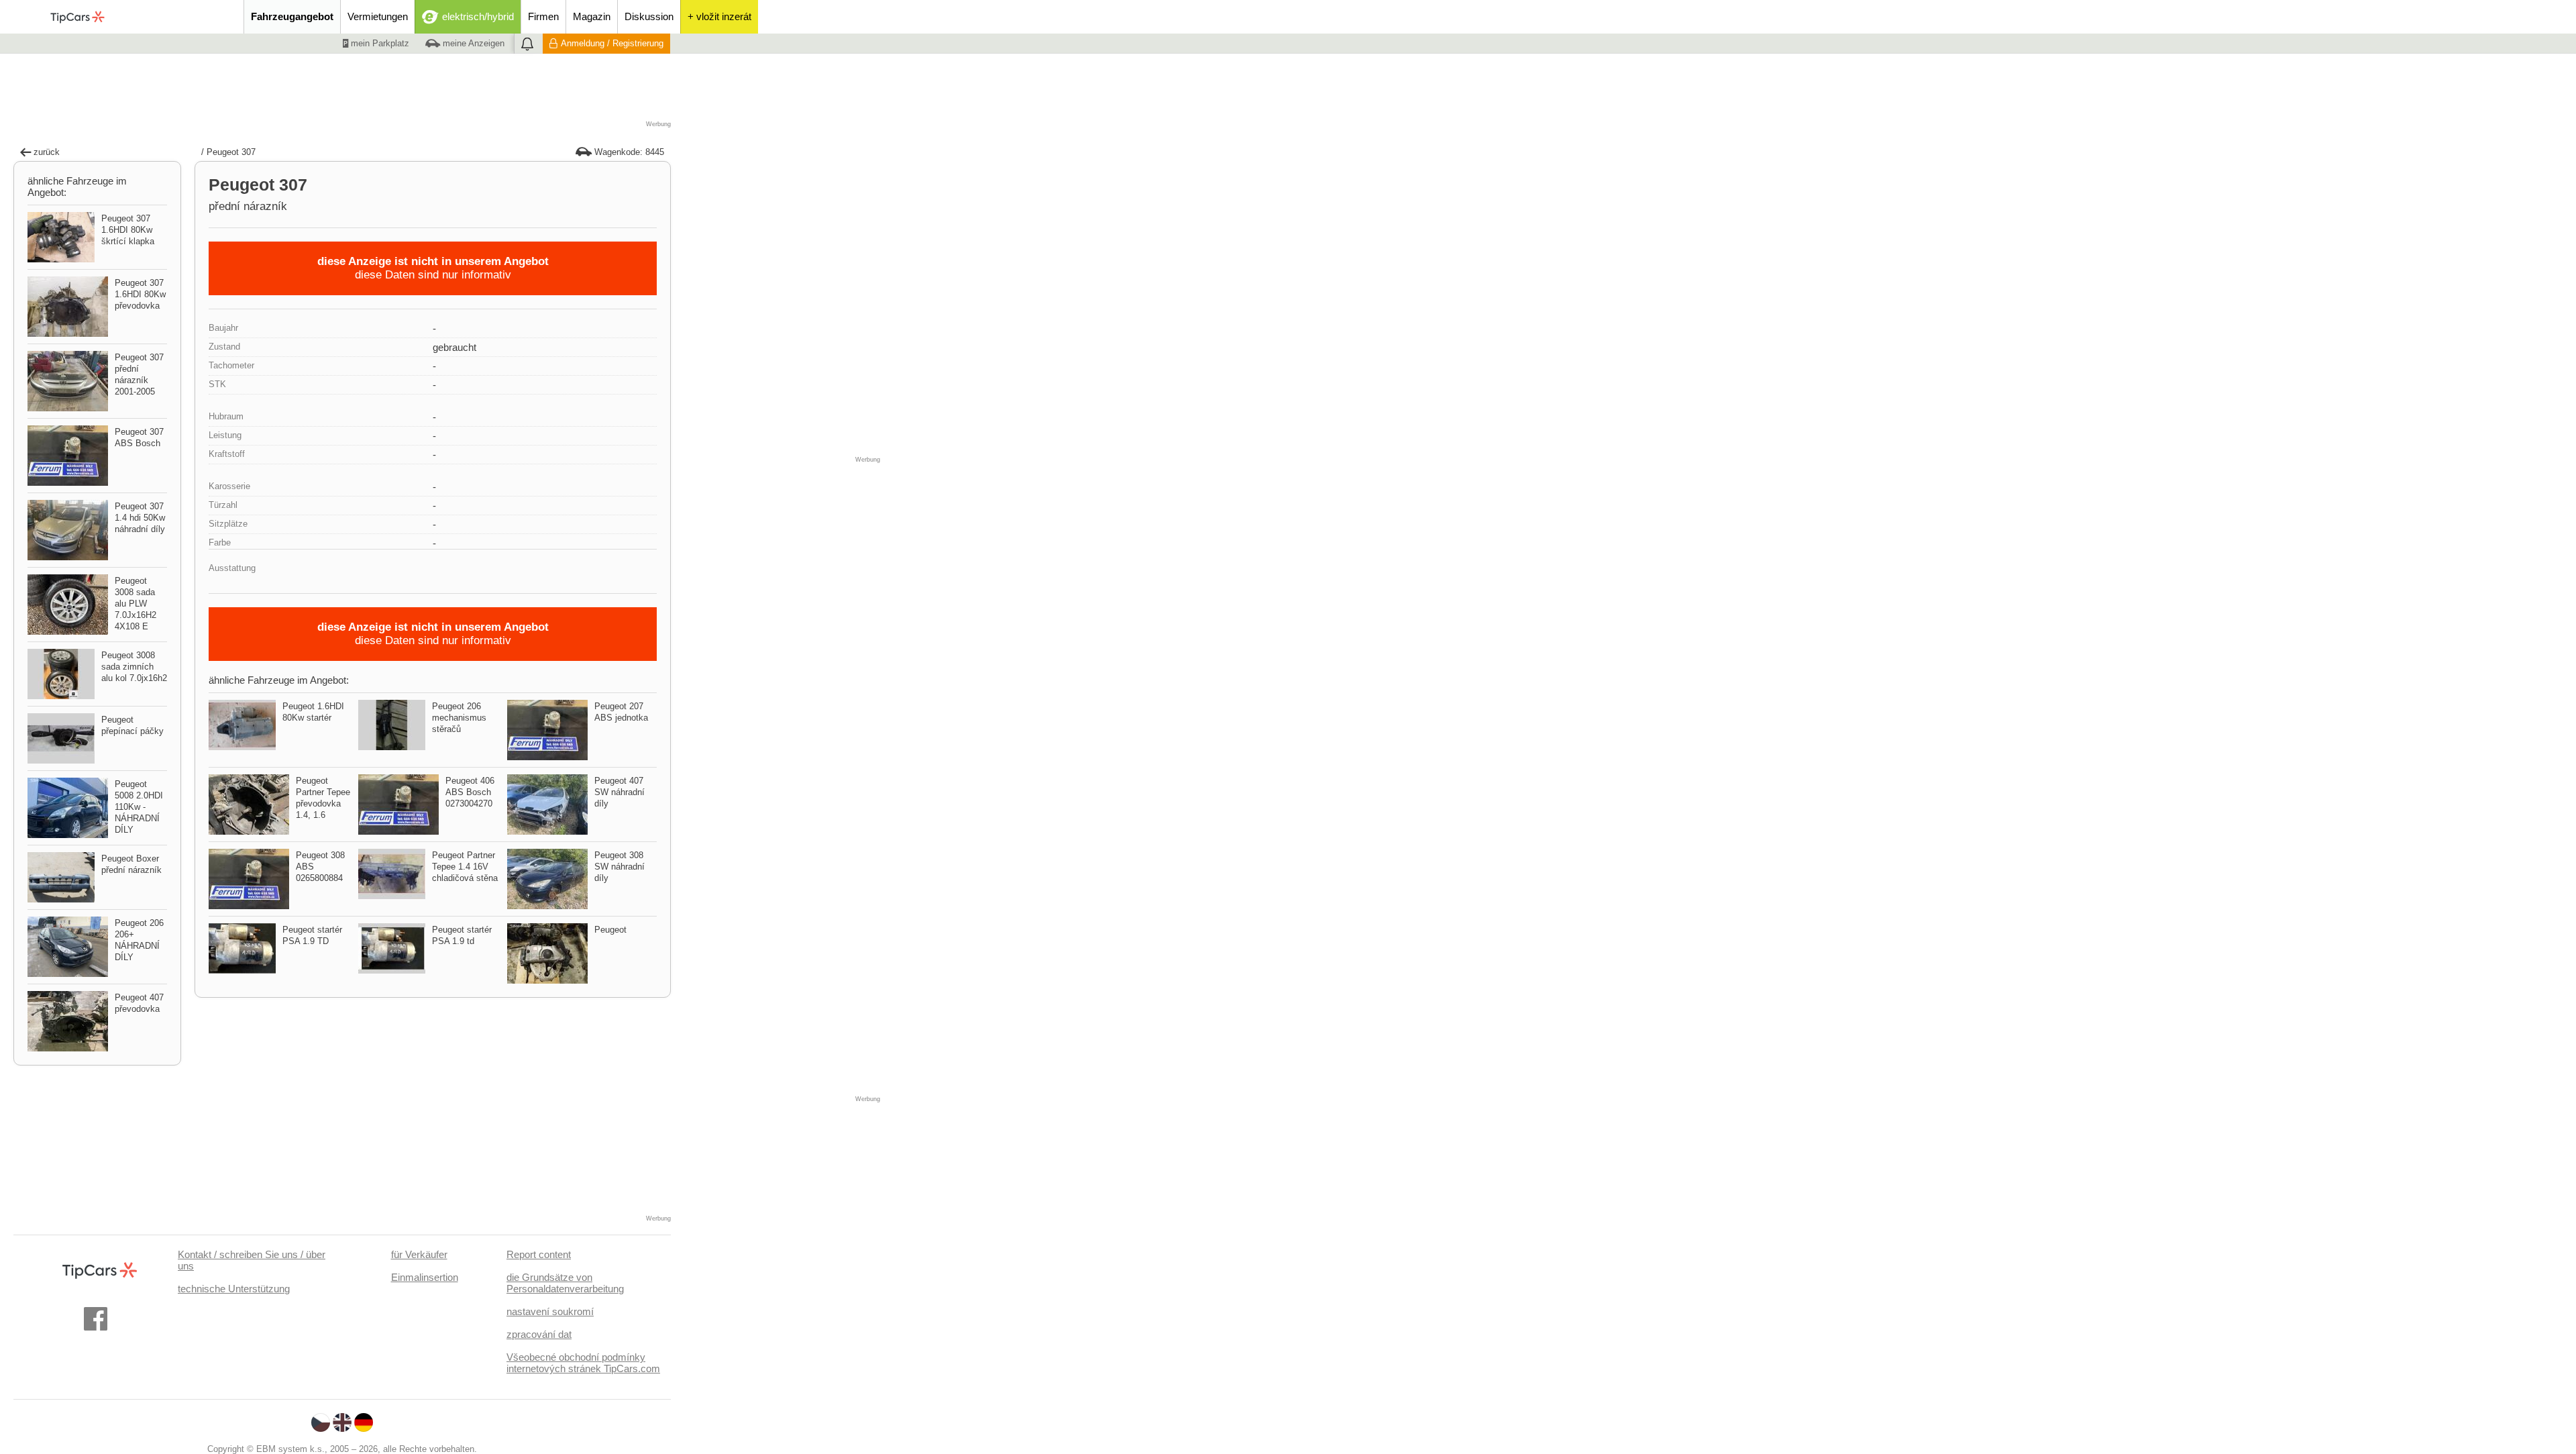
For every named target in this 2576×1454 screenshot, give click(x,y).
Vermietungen (378, 16)
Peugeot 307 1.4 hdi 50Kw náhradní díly (140, 518)
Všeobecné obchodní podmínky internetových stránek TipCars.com (583, 1363)
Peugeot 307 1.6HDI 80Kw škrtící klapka (128, 230)
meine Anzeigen (472, 43)
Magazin (592, 16)
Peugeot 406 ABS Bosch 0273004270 (470, 792)
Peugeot (610, 930)
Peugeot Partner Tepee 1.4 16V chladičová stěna (465, 867)
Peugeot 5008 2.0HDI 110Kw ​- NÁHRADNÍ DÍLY (139, 807)
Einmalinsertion (425, 1277)
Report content (539, 1254)
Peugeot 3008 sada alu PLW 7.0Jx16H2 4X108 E (136, 604)
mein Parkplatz (379, 43)
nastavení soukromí (550, 1311)
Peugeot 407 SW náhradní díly (620, 792)
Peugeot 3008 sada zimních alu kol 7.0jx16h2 (134, 667)
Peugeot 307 (231, 152)
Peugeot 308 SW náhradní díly (620, 867)
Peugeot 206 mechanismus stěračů (459, 718)
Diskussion (649, 16)
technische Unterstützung (234, 1289)
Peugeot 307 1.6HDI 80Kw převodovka (140, 294)
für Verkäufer (419, 1254)
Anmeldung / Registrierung (612, 43)
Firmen (543, 16)
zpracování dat (539, 1334)
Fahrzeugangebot (292, 16)
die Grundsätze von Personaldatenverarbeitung (565, 1283)
